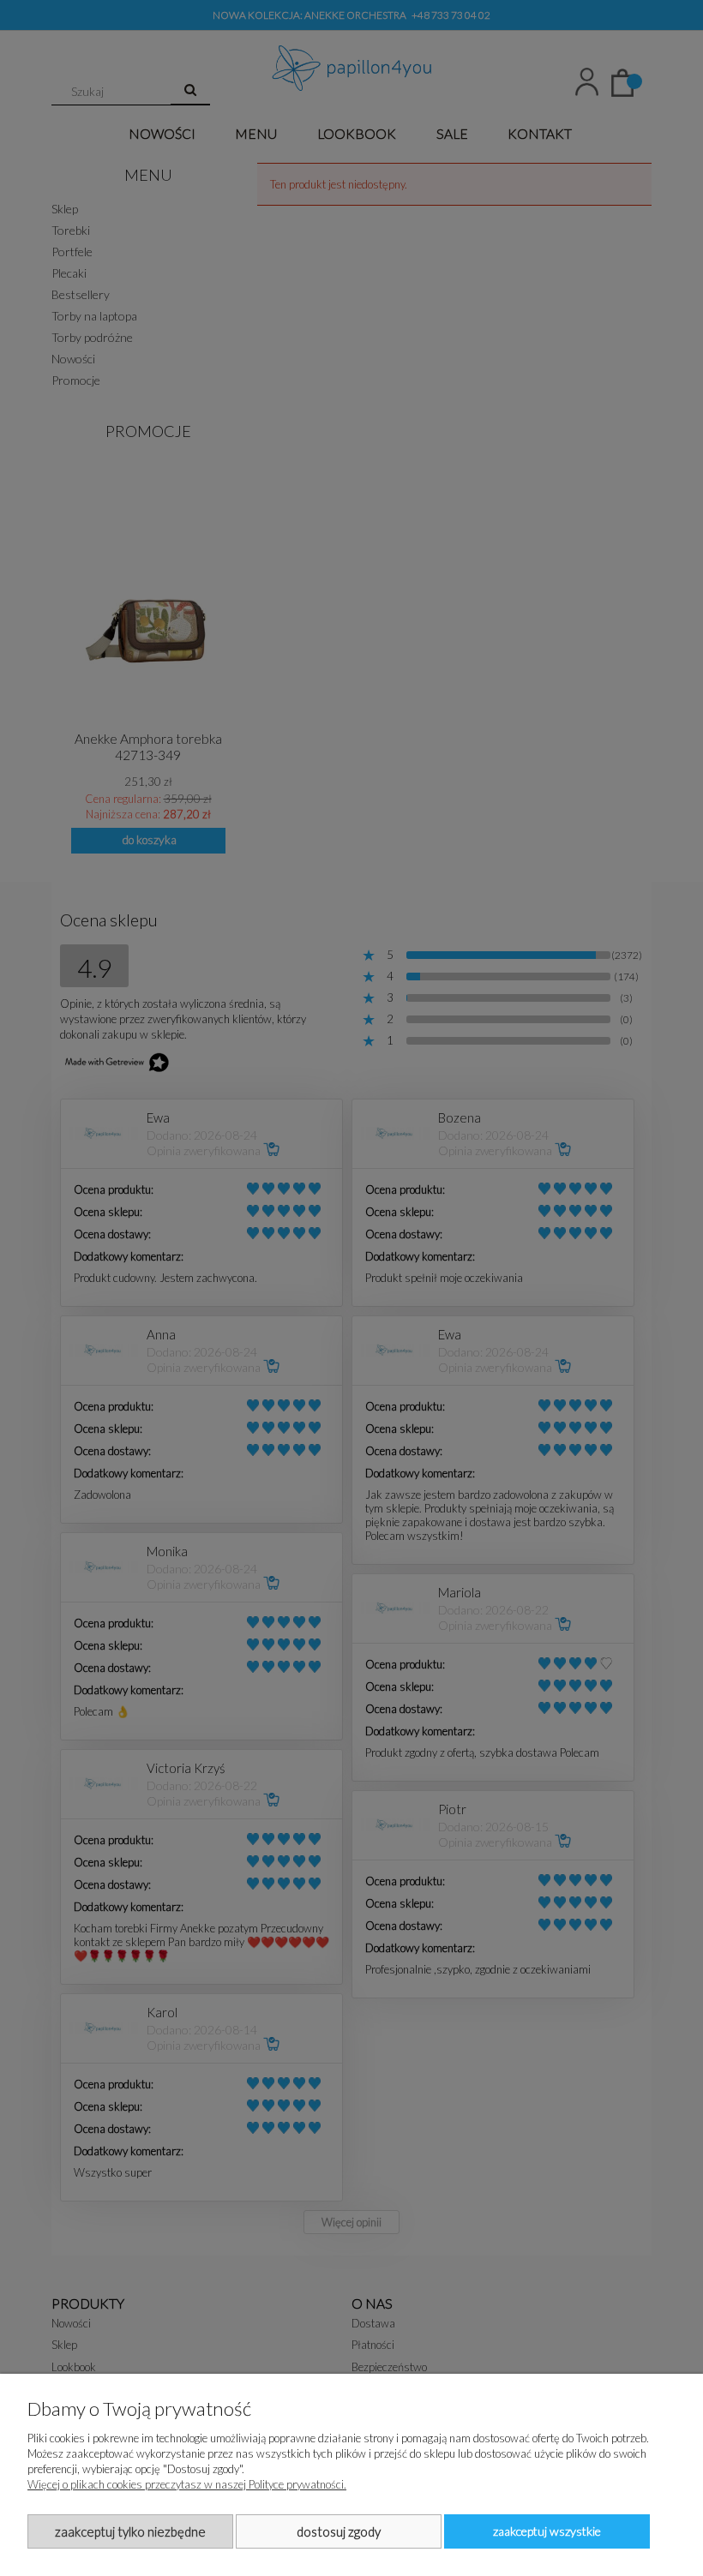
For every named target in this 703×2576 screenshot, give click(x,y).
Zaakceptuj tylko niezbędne (130, 2531)
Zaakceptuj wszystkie (547, 2531)
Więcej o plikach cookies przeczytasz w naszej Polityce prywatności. (187, 2484)
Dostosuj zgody (339, 2531)
